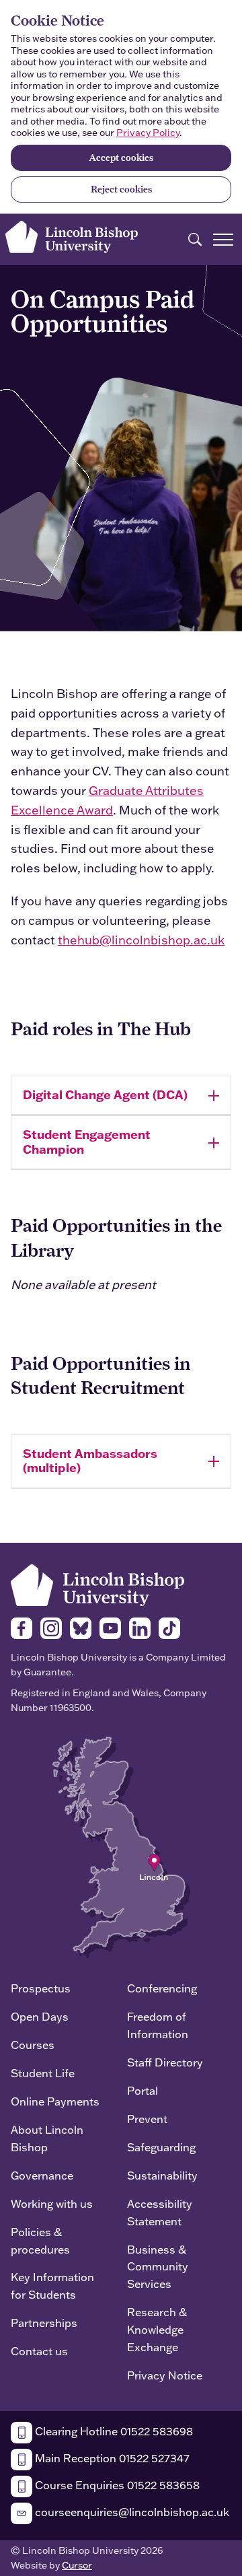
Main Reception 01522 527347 (111, 2458)
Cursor (77, 2565)
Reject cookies (121, 189)
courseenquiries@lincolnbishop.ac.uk (131, 2512)
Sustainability (162, 2175)
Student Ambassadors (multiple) (90, 1461)
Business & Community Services (158, 2267)
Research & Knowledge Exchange (157, 2329)
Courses (33, 2045)
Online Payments (55, 2101)
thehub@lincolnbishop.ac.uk (141, 940)
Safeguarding (161, 2147)
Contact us (39, 2351)
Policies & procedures (40, 2240)
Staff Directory (165, 2062)
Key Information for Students (52, 2286)
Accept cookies (121, 158)
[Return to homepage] (72, 237)
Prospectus (41, 1988)
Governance (42, 2175)
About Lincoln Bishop (47, 2138)
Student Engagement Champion (87, 1142)
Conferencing (162, 1988)
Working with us (52, 2203)
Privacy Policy (148, 133)
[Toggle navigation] (223, 240)
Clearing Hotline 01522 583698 (113, 2431)
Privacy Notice (165, 2375)
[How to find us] (121, 1846)
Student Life (43, 2073)
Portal (143, 2090)
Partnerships (44, 2323)
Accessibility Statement (160, 2212)
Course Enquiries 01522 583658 (116, 2485)
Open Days (40, 2016)
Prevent (147, 2119)
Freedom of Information (158, 2025)
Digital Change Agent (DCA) (105, 1094)
